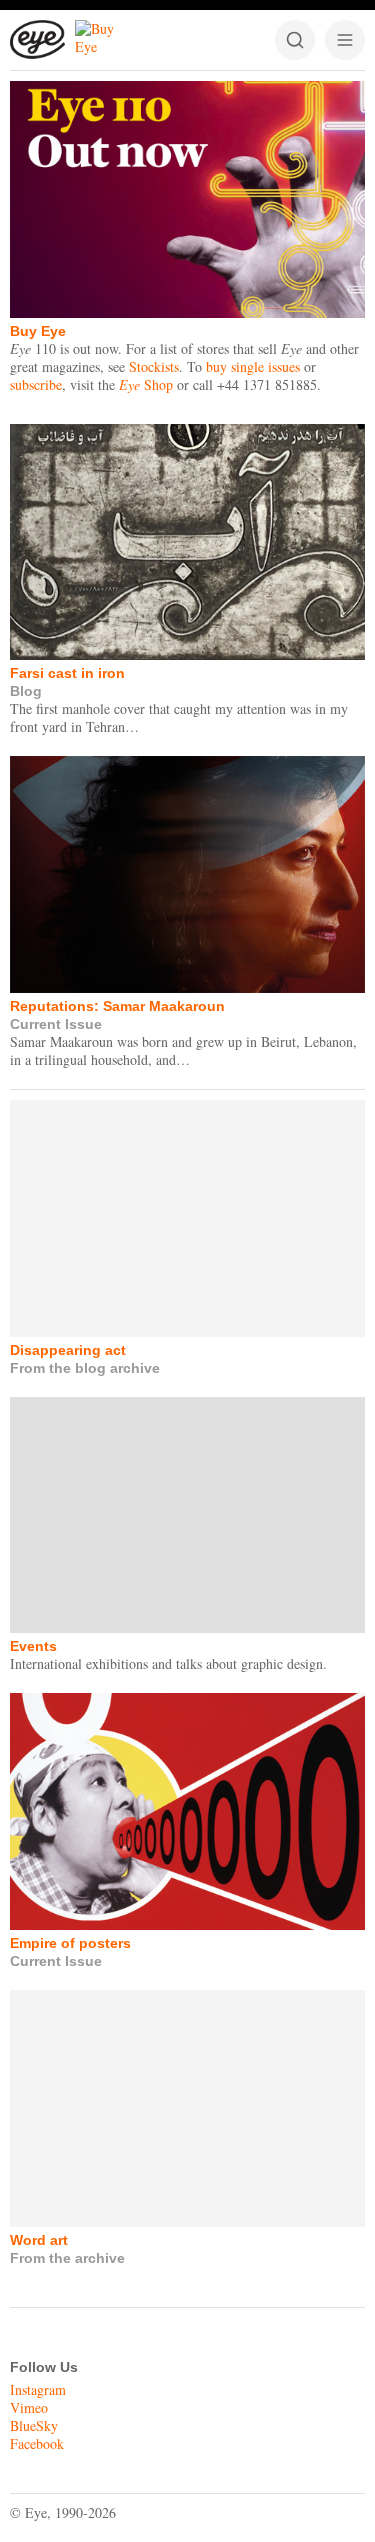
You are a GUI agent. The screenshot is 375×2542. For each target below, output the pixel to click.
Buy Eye (38, 331)
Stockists (154, 366)
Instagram (38, 2389)
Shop (146, 384)
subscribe (36, 384)
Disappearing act (68, 1350)
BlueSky (34, 2425)
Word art (39, 2240)
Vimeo (29, 2407)
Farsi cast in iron (67, 673)
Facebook (37, 2443)
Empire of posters (70, 1943)
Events (33, 1646)
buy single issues (253, 366)
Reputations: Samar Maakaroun (117, 1006)
